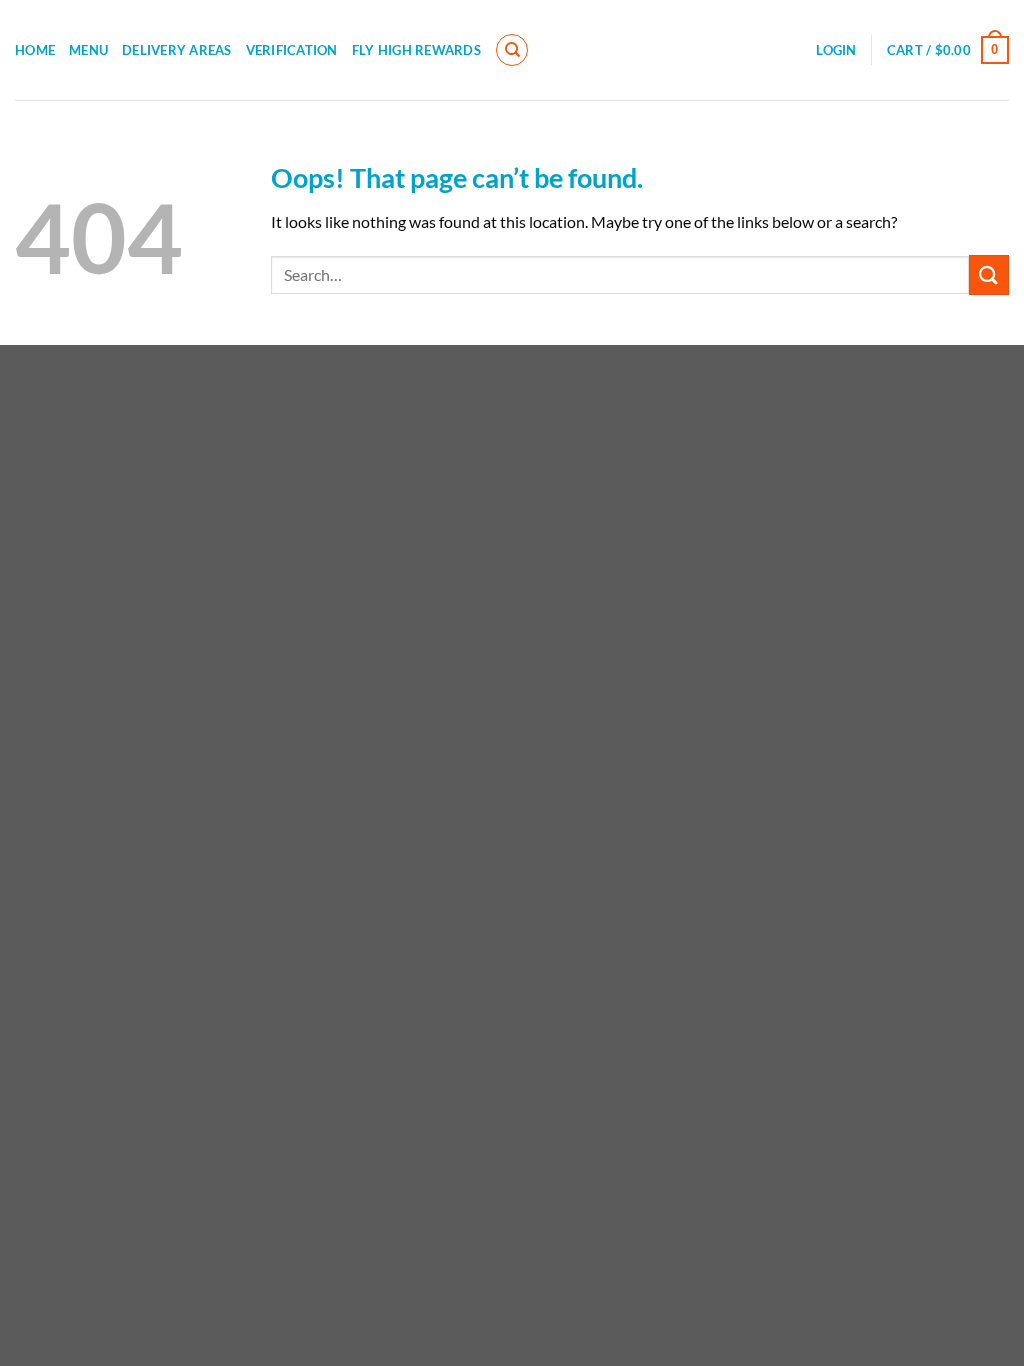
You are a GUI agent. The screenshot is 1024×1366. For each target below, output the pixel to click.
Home (35, 50)
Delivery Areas (177, 50)
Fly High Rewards (416, 50)
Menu (88, 50)
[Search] (512, 50)
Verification (292, 50)
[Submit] (989, 274)
